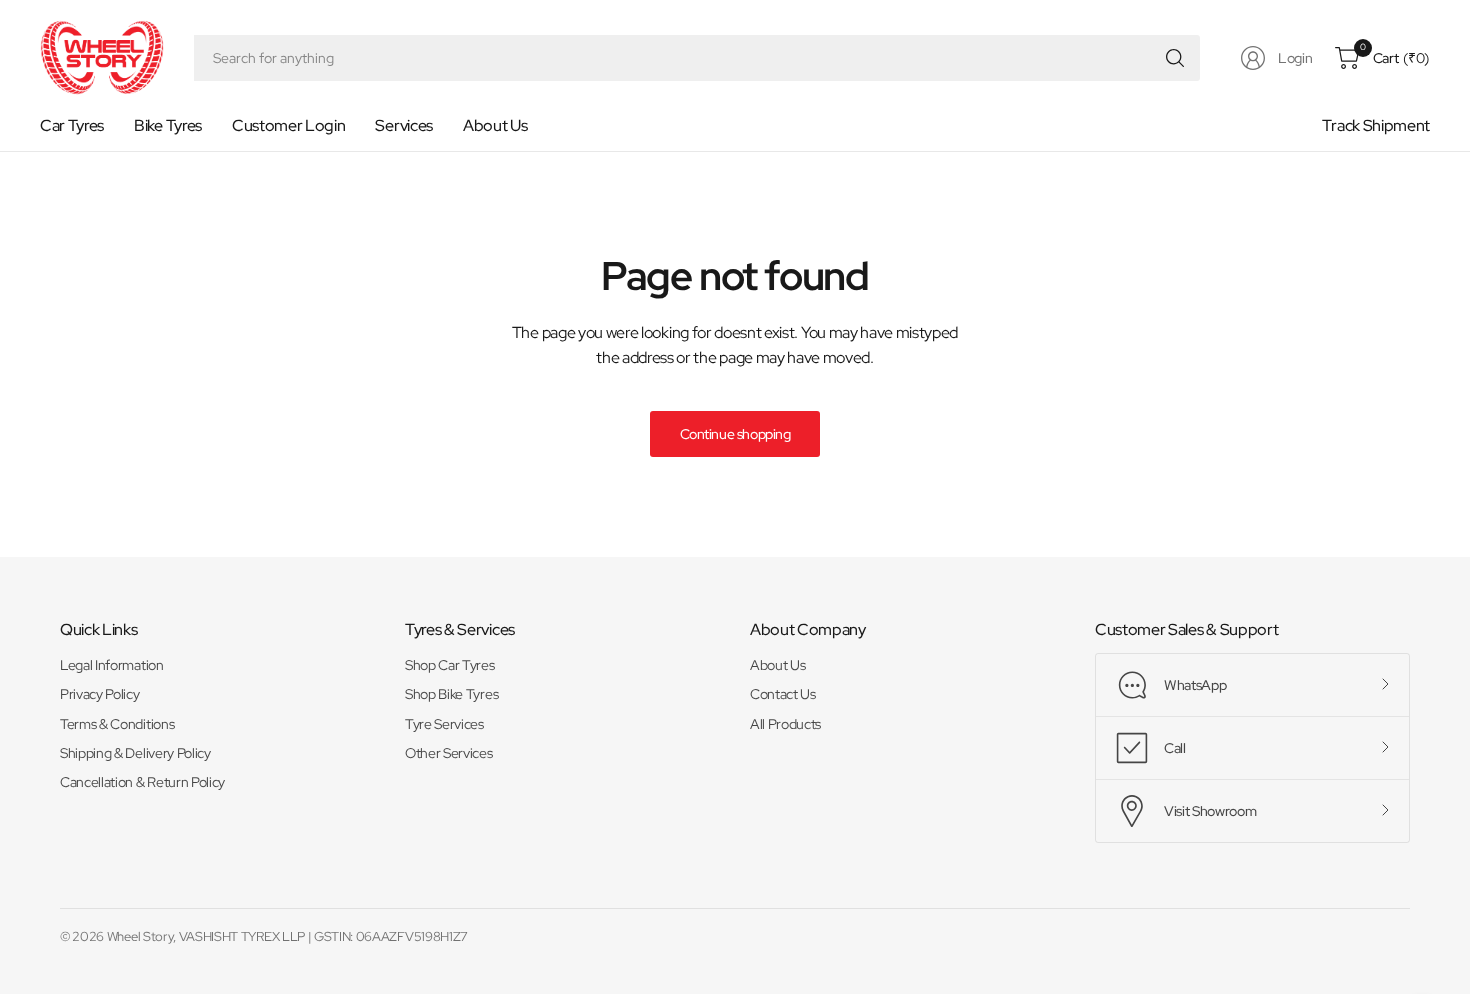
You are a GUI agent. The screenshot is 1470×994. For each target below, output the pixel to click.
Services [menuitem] (403, 125)
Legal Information (112, 665)
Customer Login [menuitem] (289, 125)
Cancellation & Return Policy (142, 782)
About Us (777, 665)
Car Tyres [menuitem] (72, 125)
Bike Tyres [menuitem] (168, 125)
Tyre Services (444, 724)
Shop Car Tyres (450, 665)
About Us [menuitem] (495, 125)
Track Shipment (1376, 125)
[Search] (1175, 58)
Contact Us (783, 694)
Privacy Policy (100, 694)
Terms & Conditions (117, 724)
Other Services (449, 753)
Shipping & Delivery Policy (135, 753)
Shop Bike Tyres (451, 694)
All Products (785, 724)
